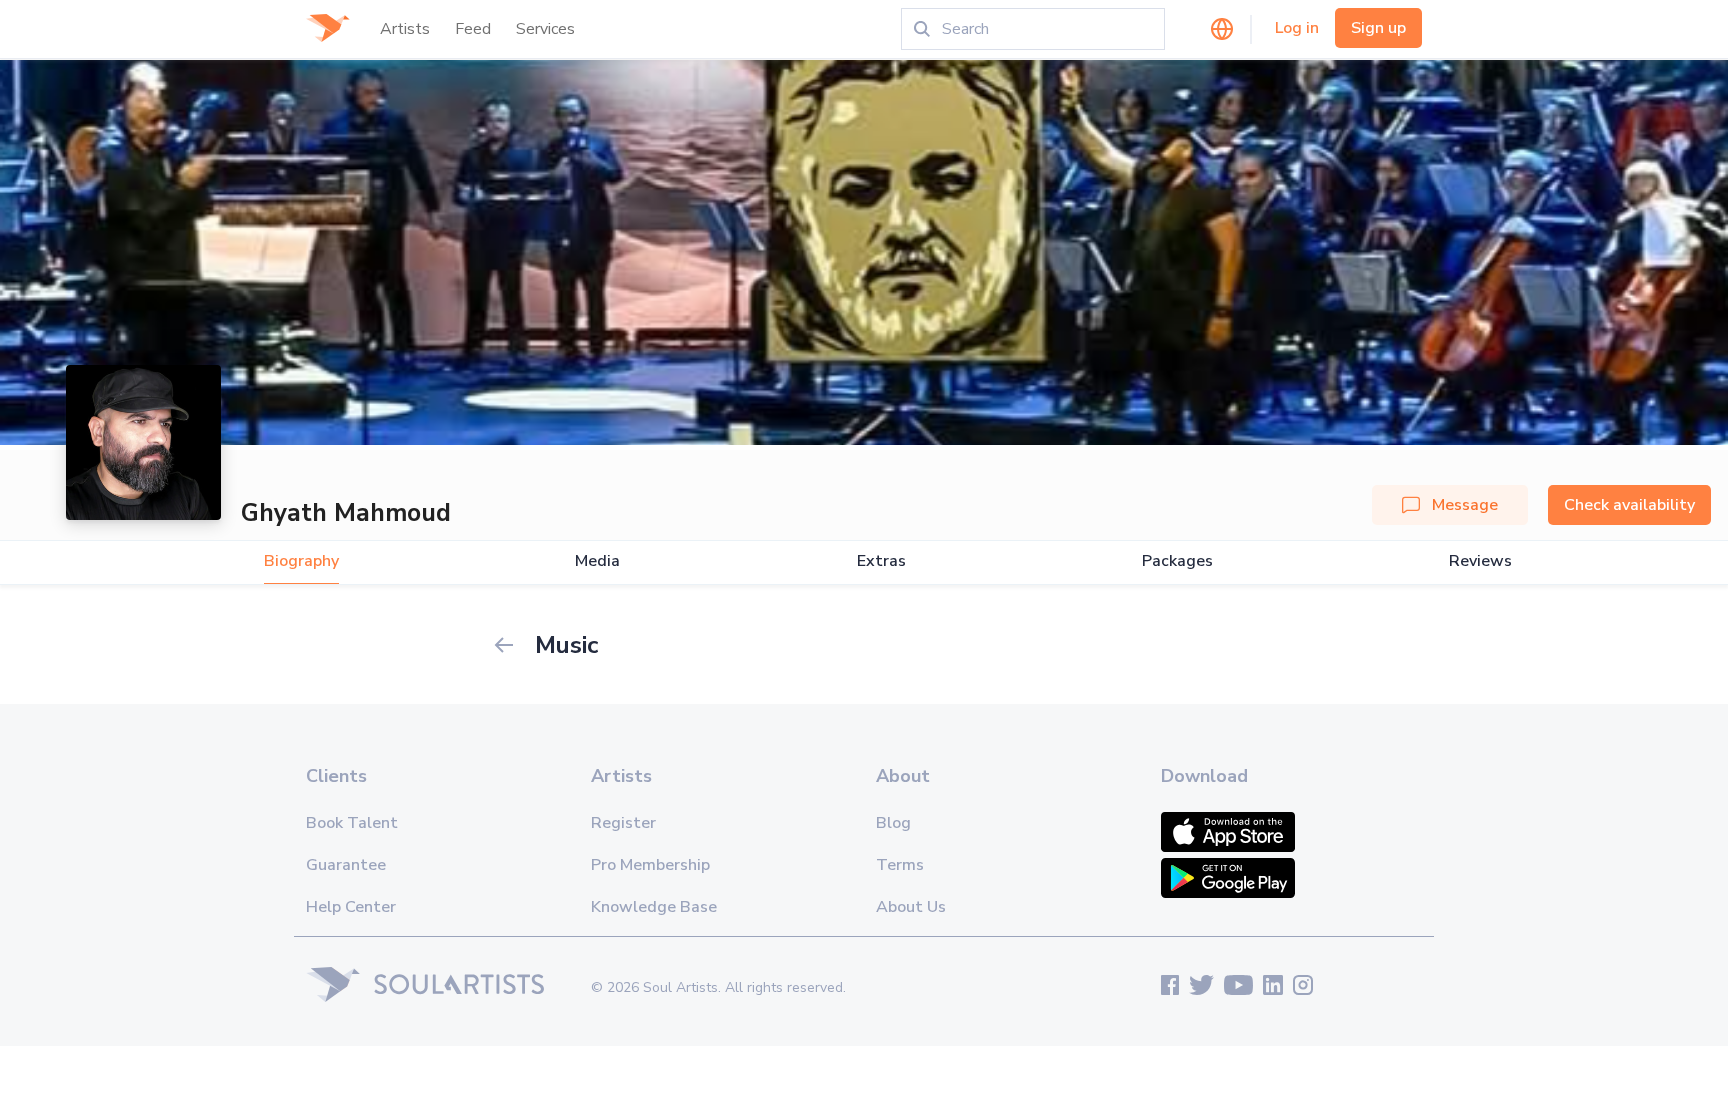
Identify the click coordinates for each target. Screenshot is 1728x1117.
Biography (301, 561)
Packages (1177, 561)
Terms (900, 865)
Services (545, 29)
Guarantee (346, 865)
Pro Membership (650, 865)
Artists (405, 29)
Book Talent (352, 823)
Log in (1297, 28)
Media (597, 561)
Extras (881, 561)
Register (623, 823)
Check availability (1629, 505)
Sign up (1378, 28)
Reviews (1480, 561)
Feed (473, 29)
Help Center (351, 907)
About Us (911, 907)
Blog (893, 823)
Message (1465, 505)
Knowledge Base (654, 907)
